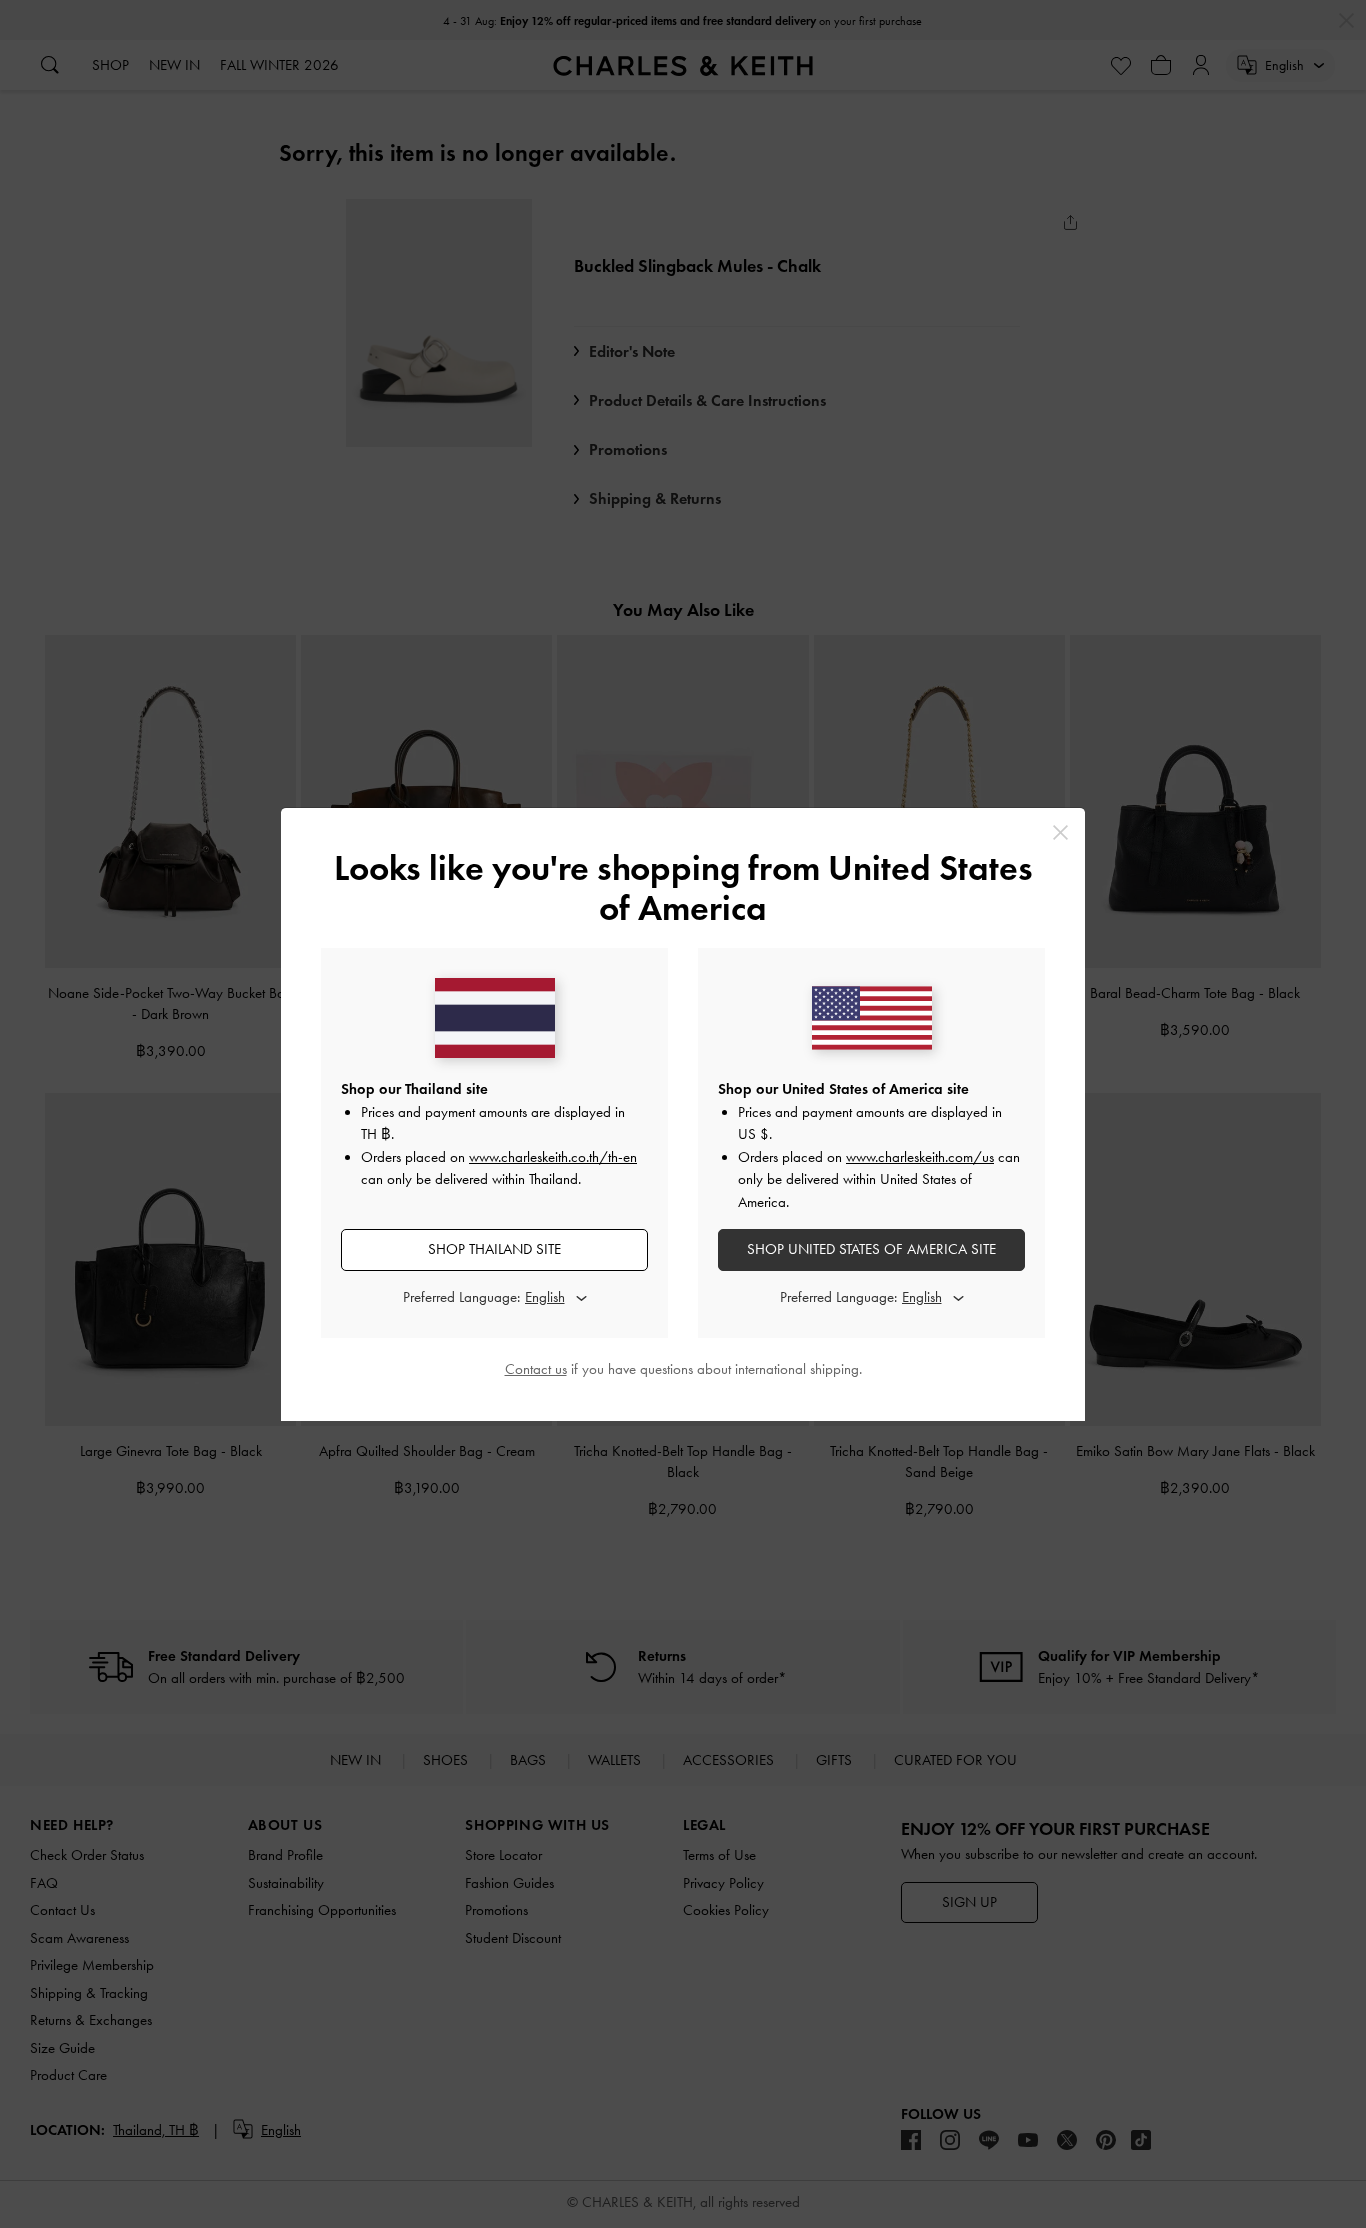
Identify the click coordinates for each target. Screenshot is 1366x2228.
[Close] (1060, 832)
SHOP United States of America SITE (871, 1249)
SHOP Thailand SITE (494, 1249)
